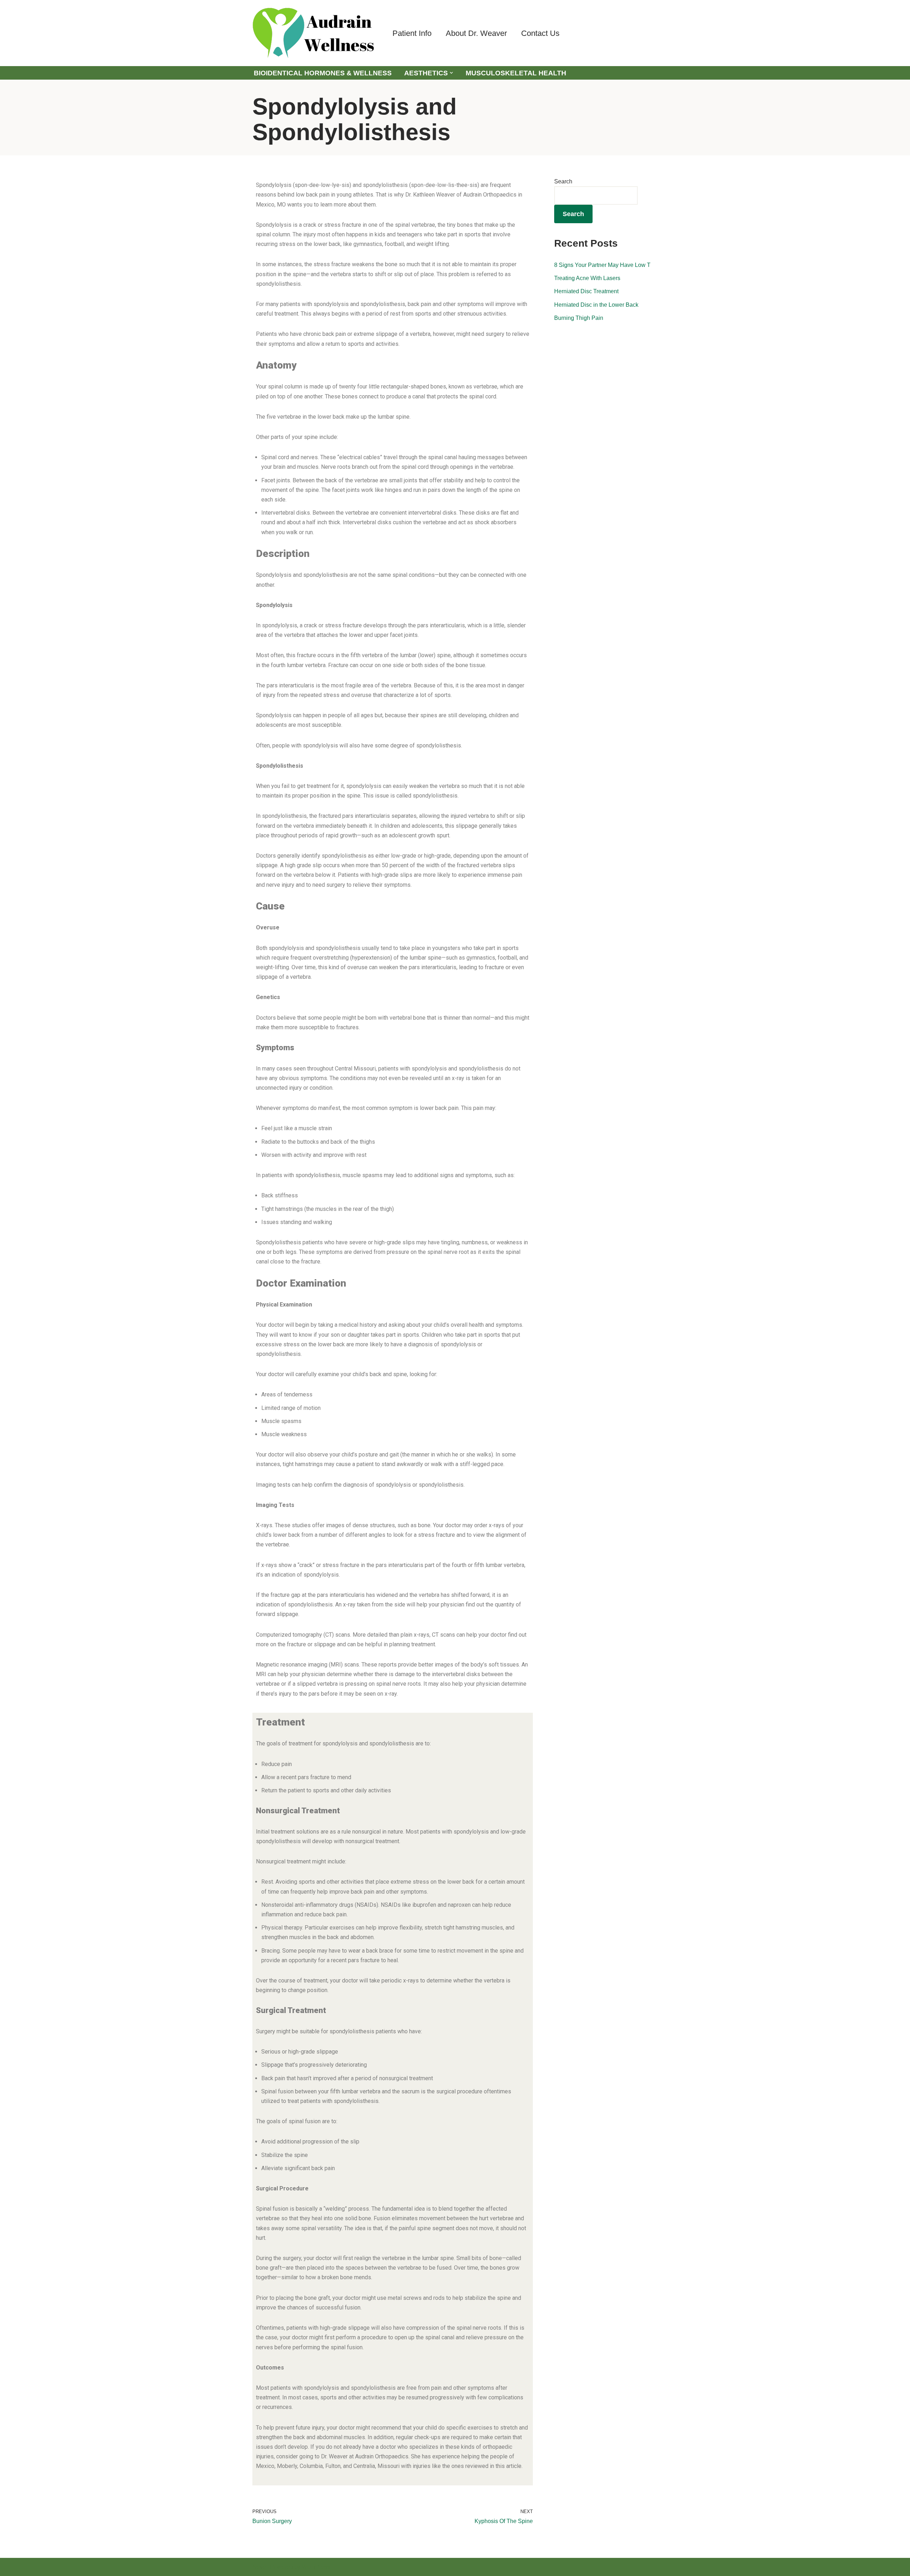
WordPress (316, 2567)
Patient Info (412, 33)
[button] (451, 73)
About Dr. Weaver (476, 33)
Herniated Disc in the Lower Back (596, 305)
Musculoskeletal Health (516, 73)
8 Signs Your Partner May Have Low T (602, 265)
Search (563, 181)
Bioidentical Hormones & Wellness (323, 73)
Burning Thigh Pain (579, 318)
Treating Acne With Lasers (587, 278)
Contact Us (540, 33)
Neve (259, 2567)
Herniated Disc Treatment (586, 291)
